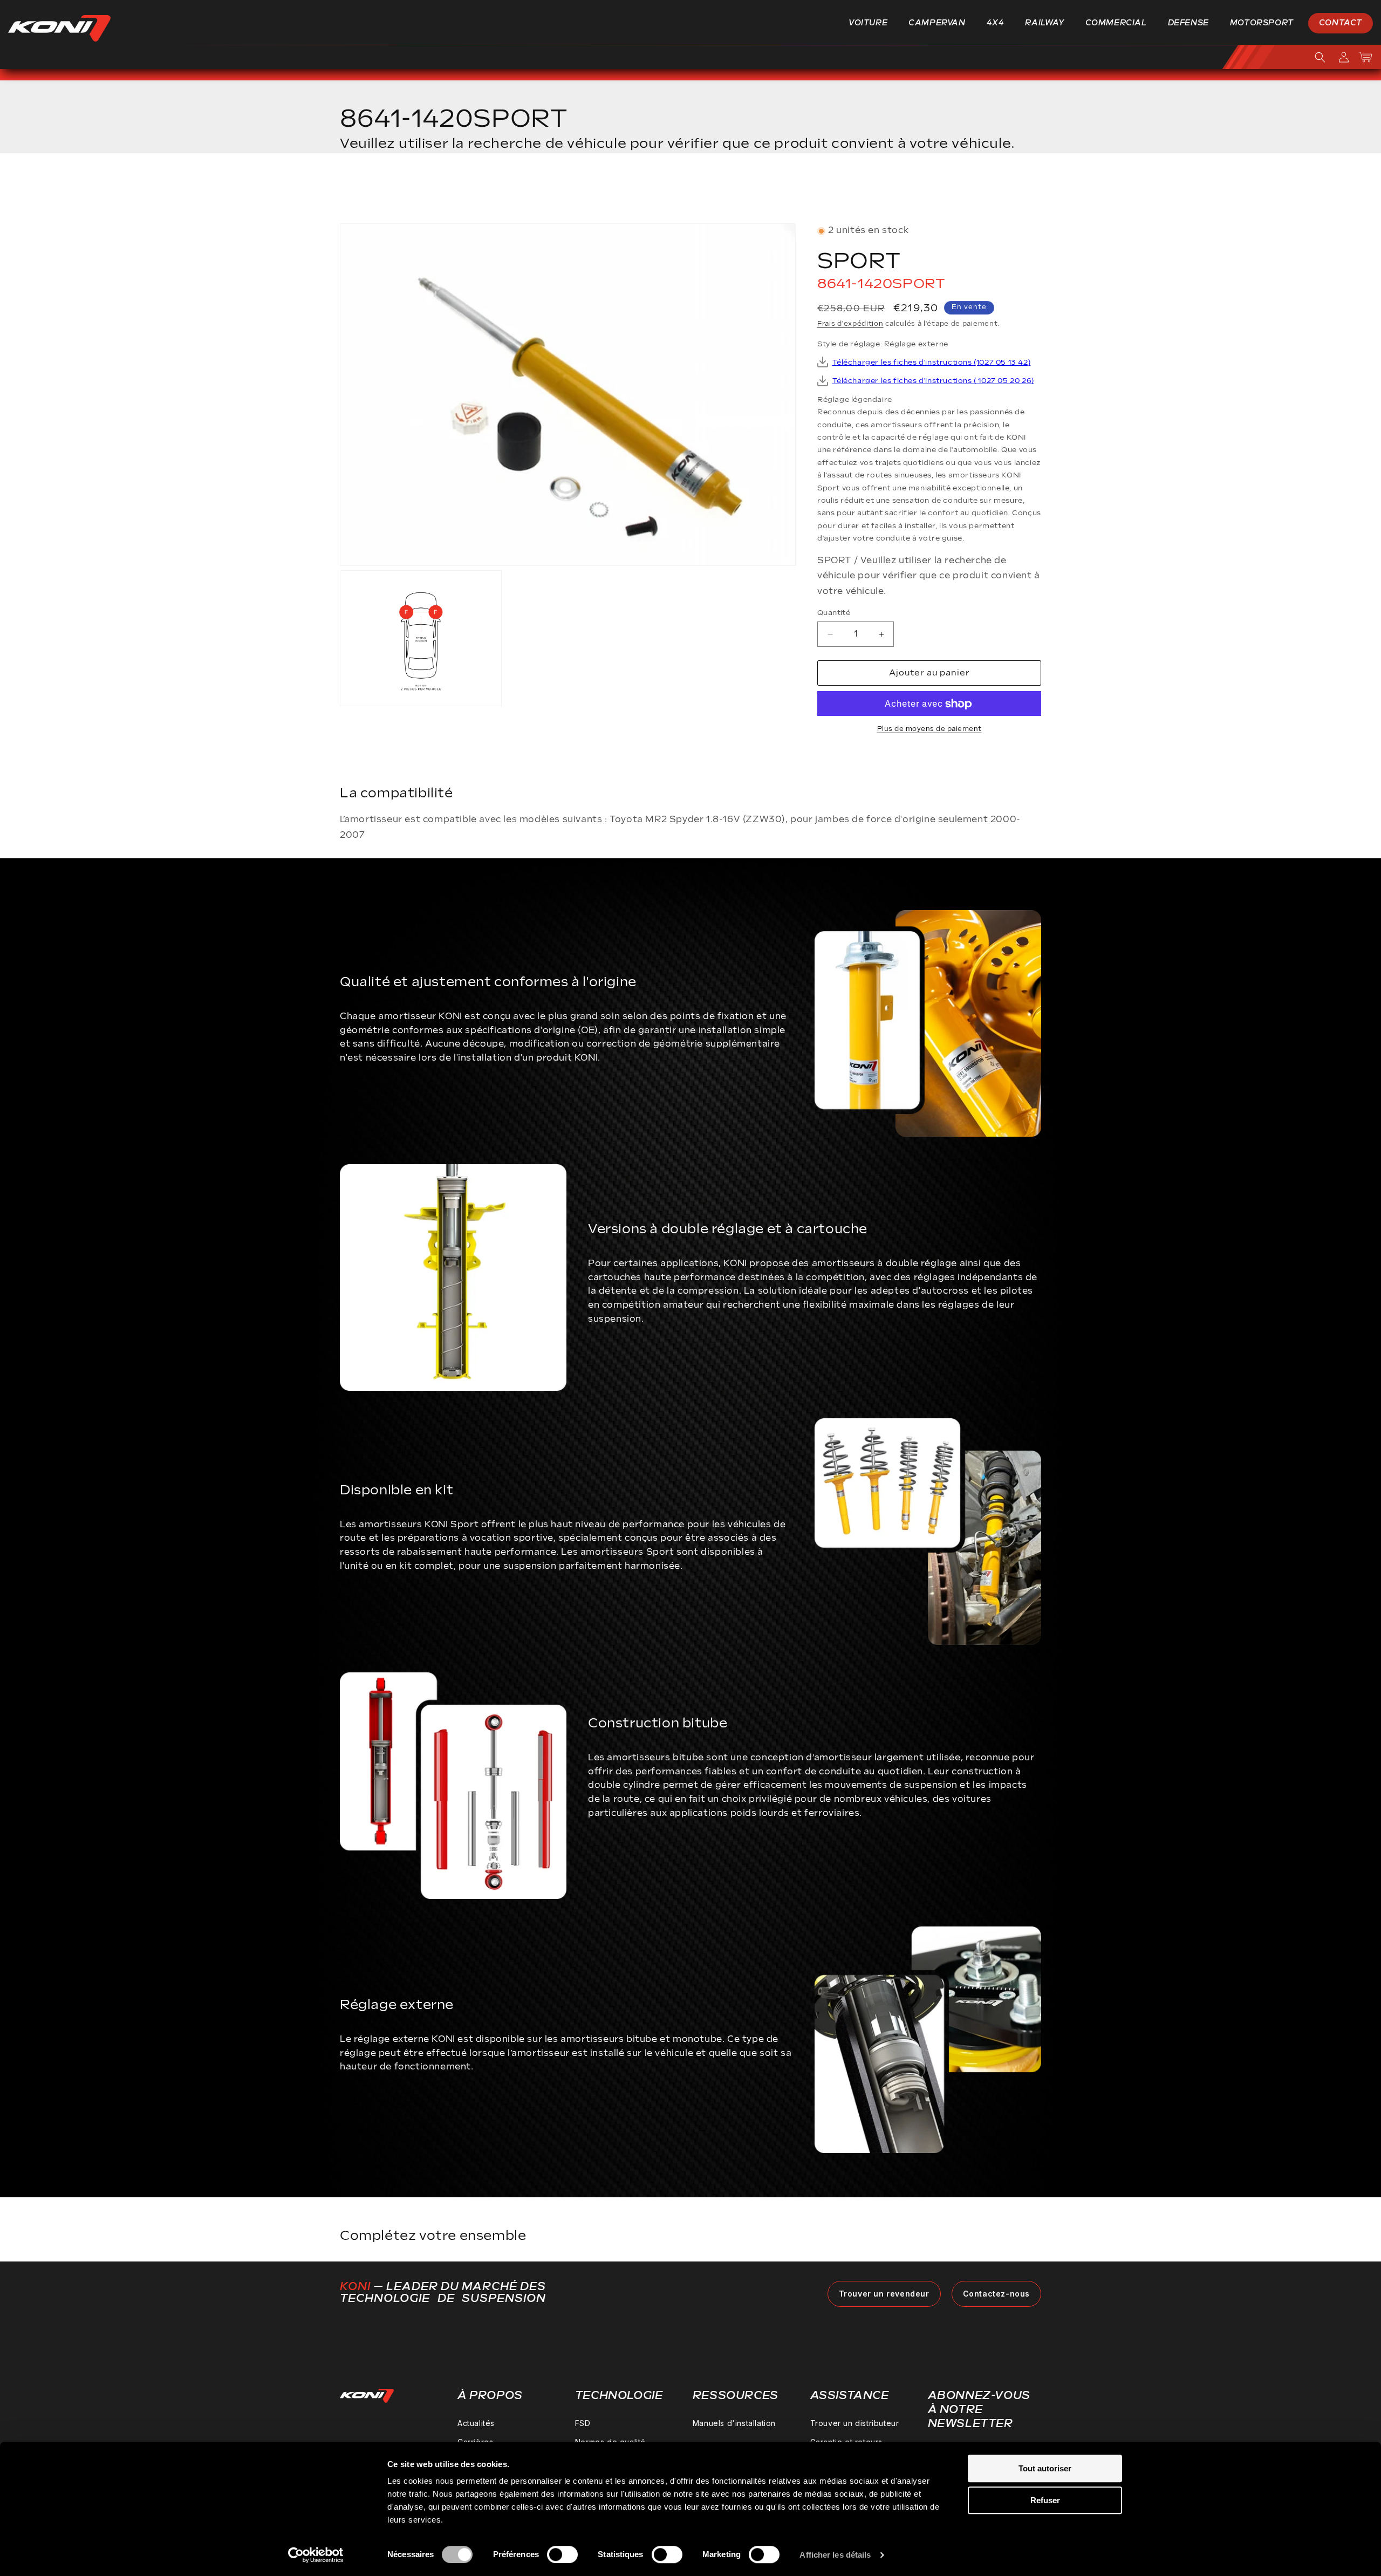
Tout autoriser (1045, 2468)
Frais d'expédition (850, 324)
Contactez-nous (996, 2294)
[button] (872, 23)
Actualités (476, 2423)
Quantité (834, 613)
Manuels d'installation (734, 2423)
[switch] (562, 2554)
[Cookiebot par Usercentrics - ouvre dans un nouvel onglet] (316, 2555)
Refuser (1045, 2500)
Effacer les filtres (989, 192)
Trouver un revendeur (884, 2294)
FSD (583, 2423)
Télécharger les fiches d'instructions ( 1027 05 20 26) (933, 381)
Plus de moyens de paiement (929, 730)
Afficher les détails (835, 2555)
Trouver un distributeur (855, 2423)
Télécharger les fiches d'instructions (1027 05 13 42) (932, 363)
